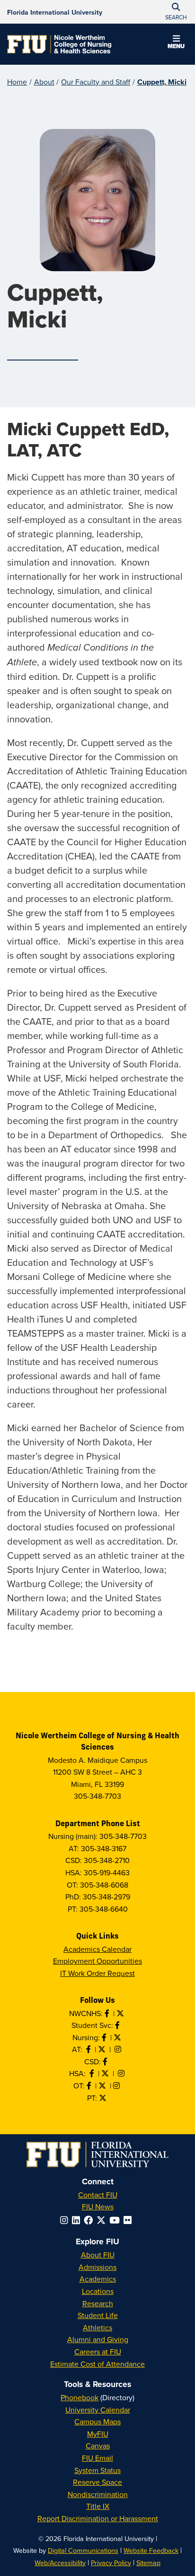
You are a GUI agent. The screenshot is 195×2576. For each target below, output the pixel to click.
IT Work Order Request (97, 1973)
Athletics (97, 2327)
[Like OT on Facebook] (90, 2086)
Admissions (97, 2267)
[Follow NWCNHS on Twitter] (121, 2013)
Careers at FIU (98, 2352)
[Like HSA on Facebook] (93, 2073)
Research (98, 2303)
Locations (98, 2291)
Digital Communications (83, 2550)
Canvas (98, 2446)
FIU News (98, 2207)
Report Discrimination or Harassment (98, 2518)
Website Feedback (151, 2550)
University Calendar (98, 2410)
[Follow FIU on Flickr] (129, 2220)
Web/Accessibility (60, 2563)
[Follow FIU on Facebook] (90, 2220)
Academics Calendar (97, 1949)
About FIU (98, 2255)
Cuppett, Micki (162, 82)
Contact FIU (98, 2195)
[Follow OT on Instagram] (117, 2086)
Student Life (98, 2315)
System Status (97, 2470)
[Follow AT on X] (103, 2049)
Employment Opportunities (97, 1961)
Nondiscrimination (98, 2494)
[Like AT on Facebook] (89, 2049)
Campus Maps (97, 2421)
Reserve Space (97, 2482)
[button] (176, 43)
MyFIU (98, 2434)
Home (17, 82)
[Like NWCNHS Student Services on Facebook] (118, 2025)
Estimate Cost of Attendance (97, 2364)
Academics (98, 2279)
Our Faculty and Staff (96, 82)
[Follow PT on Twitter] (104, 2098)
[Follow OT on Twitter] (103, 2086)
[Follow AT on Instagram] (119, 2049)
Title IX (98, 2506)
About (44, 82)
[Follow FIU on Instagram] (66, 2220)
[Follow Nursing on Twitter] (118, 2037)
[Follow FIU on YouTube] (116, 2220)
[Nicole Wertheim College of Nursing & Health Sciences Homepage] (59, 44)
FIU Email (97, 2458)
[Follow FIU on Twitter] (103, 2220)
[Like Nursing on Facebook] (105, 2037)
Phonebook (80, 2397)
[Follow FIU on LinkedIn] (78, 2220)
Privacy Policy (111, 2563)
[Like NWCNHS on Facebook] (108, 2013)
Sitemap (148, 2563)
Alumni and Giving (98, 2339)
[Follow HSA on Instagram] (122, 2073)
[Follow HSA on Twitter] (106, 2073)
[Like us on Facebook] (106, 2061)
